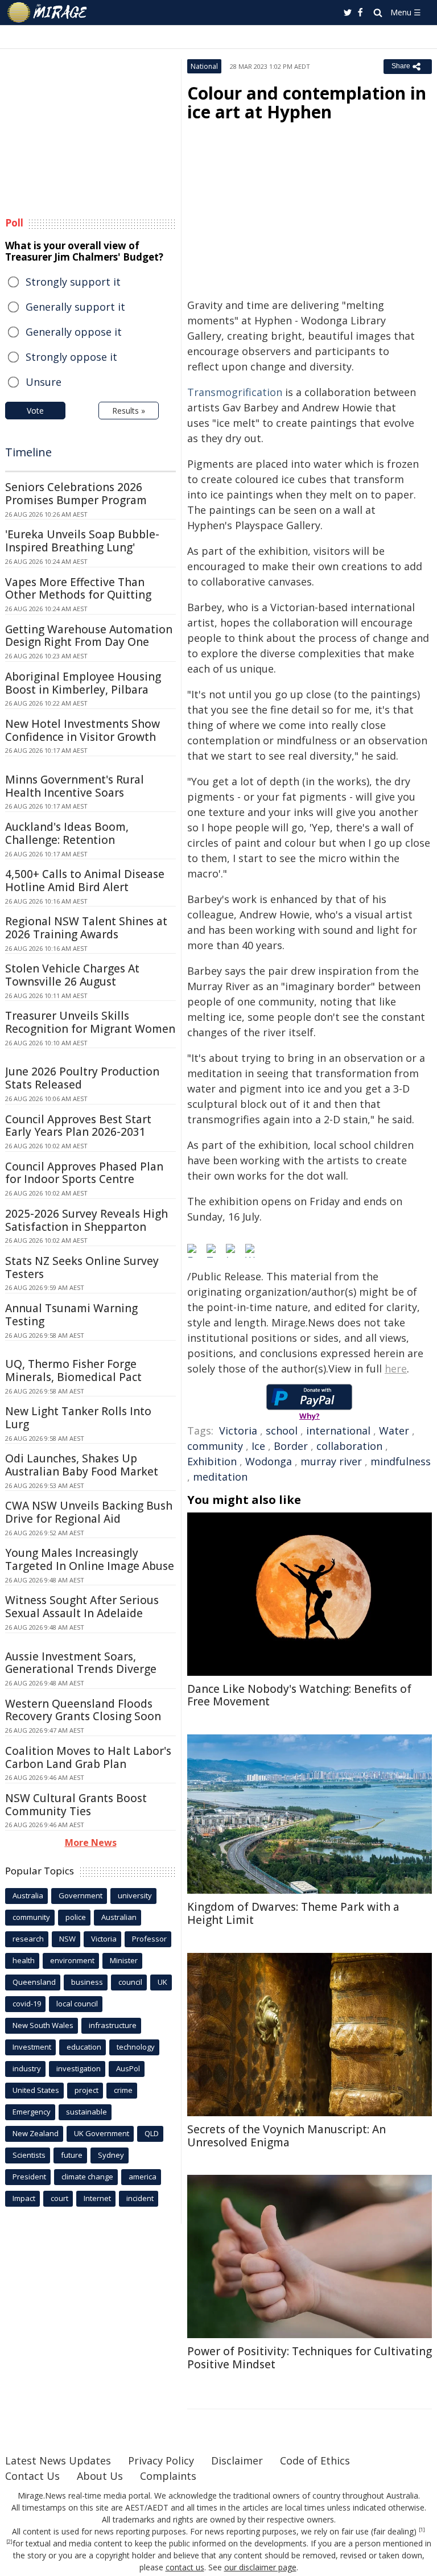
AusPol (128, 2068)
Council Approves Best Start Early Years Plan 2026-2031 (78, 1126)
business (87, 1982)
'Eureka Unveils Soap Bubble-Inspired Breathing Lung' (82, 541)
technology (136, 2047)
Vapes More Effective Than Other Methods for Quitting (78, 589)
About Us (100, 2476)
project (86, 2090)
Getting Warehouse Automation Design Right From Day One (89, 636)
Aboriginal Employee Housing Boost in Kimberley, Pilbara (83, 683)
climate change (87, 2177)
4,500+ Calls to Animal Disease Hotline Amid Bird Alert (85, 881)
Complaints (168, 2476)
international (338, 1431)
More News (91, 1843)
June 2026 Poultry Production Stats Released (82, 1078)
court (59, 2198)
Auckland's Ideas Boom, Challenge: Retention (67, 833)
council (130, 1982)
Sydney (111, 2155)
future (72, 2155)
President (29, 2177)
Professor (149, 1939)
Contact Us (32, 2476)
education (84, 2047)
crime (123, 2090)
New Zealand (36, 2133)
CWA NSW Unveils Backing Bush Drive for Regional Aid (89, 1512)
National (204, 66)
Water (394, 1431)
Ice (258, 1446)
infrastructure (113, 2025)
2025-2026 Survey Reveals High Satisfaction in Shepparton (86, 1220)
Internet (97, 2198)
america (143, 2177)
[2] (9, 2542)
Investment (32, 2047)
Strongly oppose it (71, 357)
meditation (220, 1477)
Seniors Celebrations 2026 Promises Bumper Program (76, 494)
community (215, 1446)
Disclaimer (237, 2460)
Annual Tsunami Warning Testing (71, 1315)
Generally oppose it (74, 332)
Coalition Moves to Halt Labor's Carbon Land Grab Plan (88, 1757)
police (76, 1917)
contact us (185, 2567)
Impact (24, 2198)
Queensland (34, 1982)
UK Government (102, 2133)
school (282, 1431)
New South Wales (43, 2025)
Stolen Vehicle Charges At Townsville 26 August (72, 975)
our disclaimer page (260, 2567)
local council (77, 2004)
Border (291, 1446)
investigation (79, 2068)
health (24, 1960)
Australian (119, 1917)
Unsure (44, 382)
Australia (28, 1895)
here (396, 1369)
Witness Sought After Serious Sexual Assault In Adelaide (82, 1607)
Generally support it (75, 307)
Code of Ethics (315, 2460)
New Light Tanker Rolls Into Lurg (78, 1418)
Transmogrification (235, 392)
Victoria (238, 1431)
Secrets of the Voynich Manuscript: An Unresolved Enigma (286, 2136)
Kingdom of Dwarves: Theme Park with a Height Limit (293, 1913)
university (135, 1895)
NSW (67, 1939)
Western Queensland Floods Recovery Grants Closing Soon (83, 1710)
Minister (124, 1960)
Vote (35, 411)
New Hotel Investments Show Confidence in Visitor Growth (83, 730)
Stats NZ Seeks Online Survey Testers (82, 1268)
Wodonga (269, 1461)
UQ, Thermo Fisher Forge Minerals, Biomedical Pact (73, 1371)
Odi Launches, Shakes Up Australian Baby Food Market (82, 1465)
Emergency (32, 2112)
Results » (129, 411)
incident (140, 2198)
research (28, 1939)
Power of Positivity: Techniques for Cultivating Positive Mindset (310, 2358)
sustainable (86, 2112)
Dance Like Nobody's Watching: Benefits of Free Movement (299, 1695)
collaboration (349, 1446)
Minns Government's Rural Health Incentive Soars (75, 786)
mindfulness (401, 1461)
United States (36, 2090)
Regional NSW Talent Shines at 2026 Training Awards (86, 928)
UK (162, 1982)
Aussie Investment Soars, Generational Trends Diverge (81, 1663)
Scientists (29, 2155)
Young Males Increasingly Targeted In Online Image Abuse (90, 1559)
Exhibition (212, 1461)
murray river (331, 1461)
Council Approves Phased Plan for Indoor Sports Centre (84, 1173)
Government (81, 1895)
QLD (152, 2133)
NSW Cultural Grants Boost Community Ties (76, 1805)
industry (27, 2068)
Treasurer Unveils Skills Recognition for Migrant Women (90, 1022)
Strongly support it (73, 282)
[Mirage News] (48, 13)
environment (72, 1960)
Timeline (28, 452)
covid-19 (27, 2004)
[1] (422, 2530)
